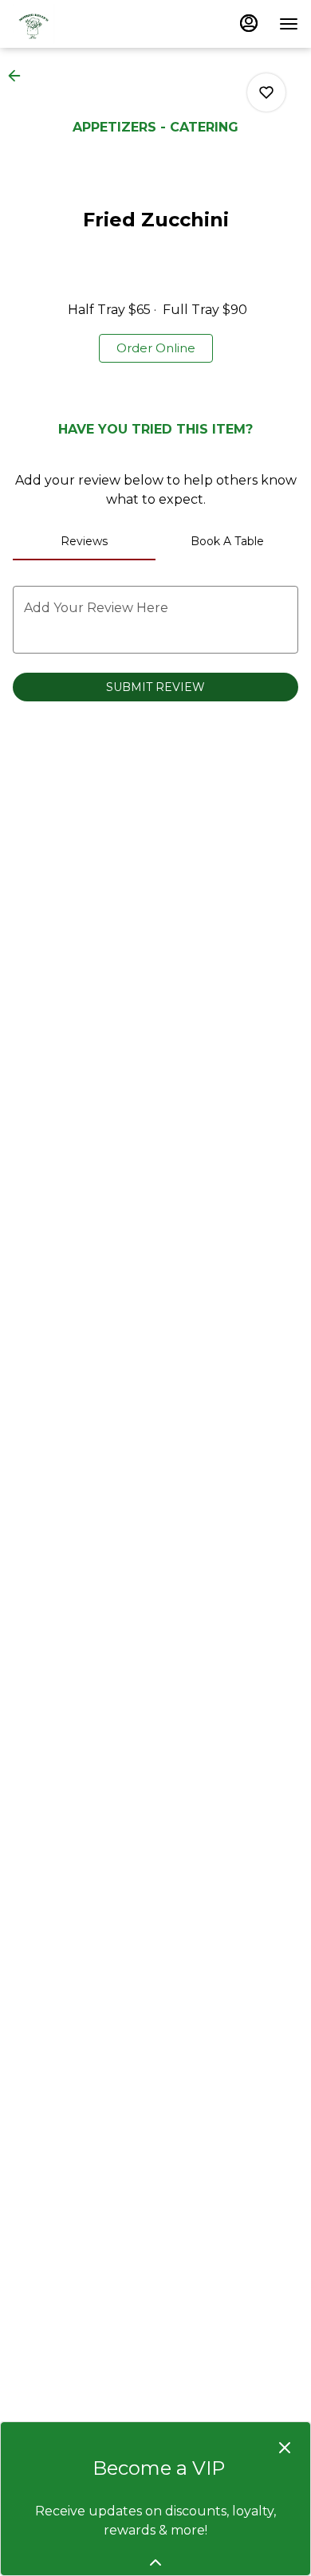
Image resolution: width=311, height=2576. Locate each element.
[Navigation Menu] (289, 24)
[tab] (84, 541)
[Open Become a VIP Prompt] (155, 2562)
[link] (156, 348)
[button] (19, 76)
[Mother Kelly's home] (85, 24)
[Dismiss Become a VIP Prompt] (285, 2448)
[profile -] (249, 23)
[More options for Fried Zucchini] (266, 92)
